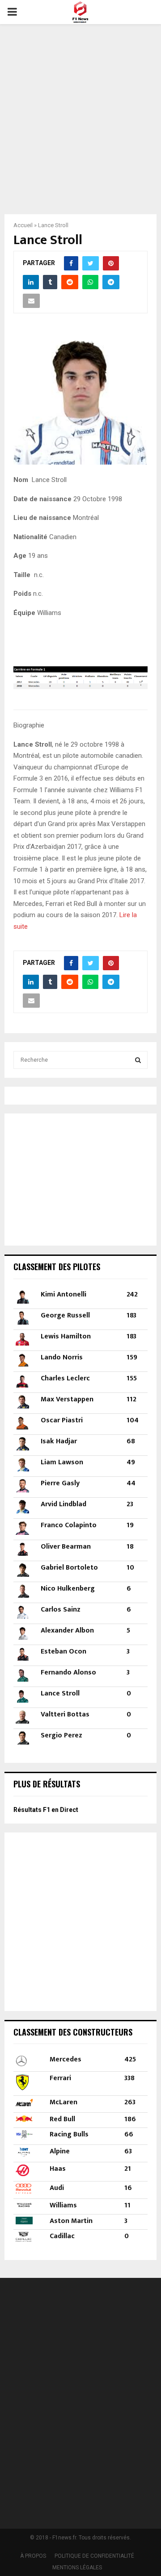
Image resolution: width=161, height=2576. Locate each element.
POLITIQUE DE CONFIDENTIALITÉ (94, 2556)
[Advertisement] (80, 113)
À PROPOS (33, 2556)
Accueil (23, 225)
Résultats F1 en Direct (46, 1810)
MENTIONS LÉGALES (77, 2568)
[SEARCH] (138, 1060)
